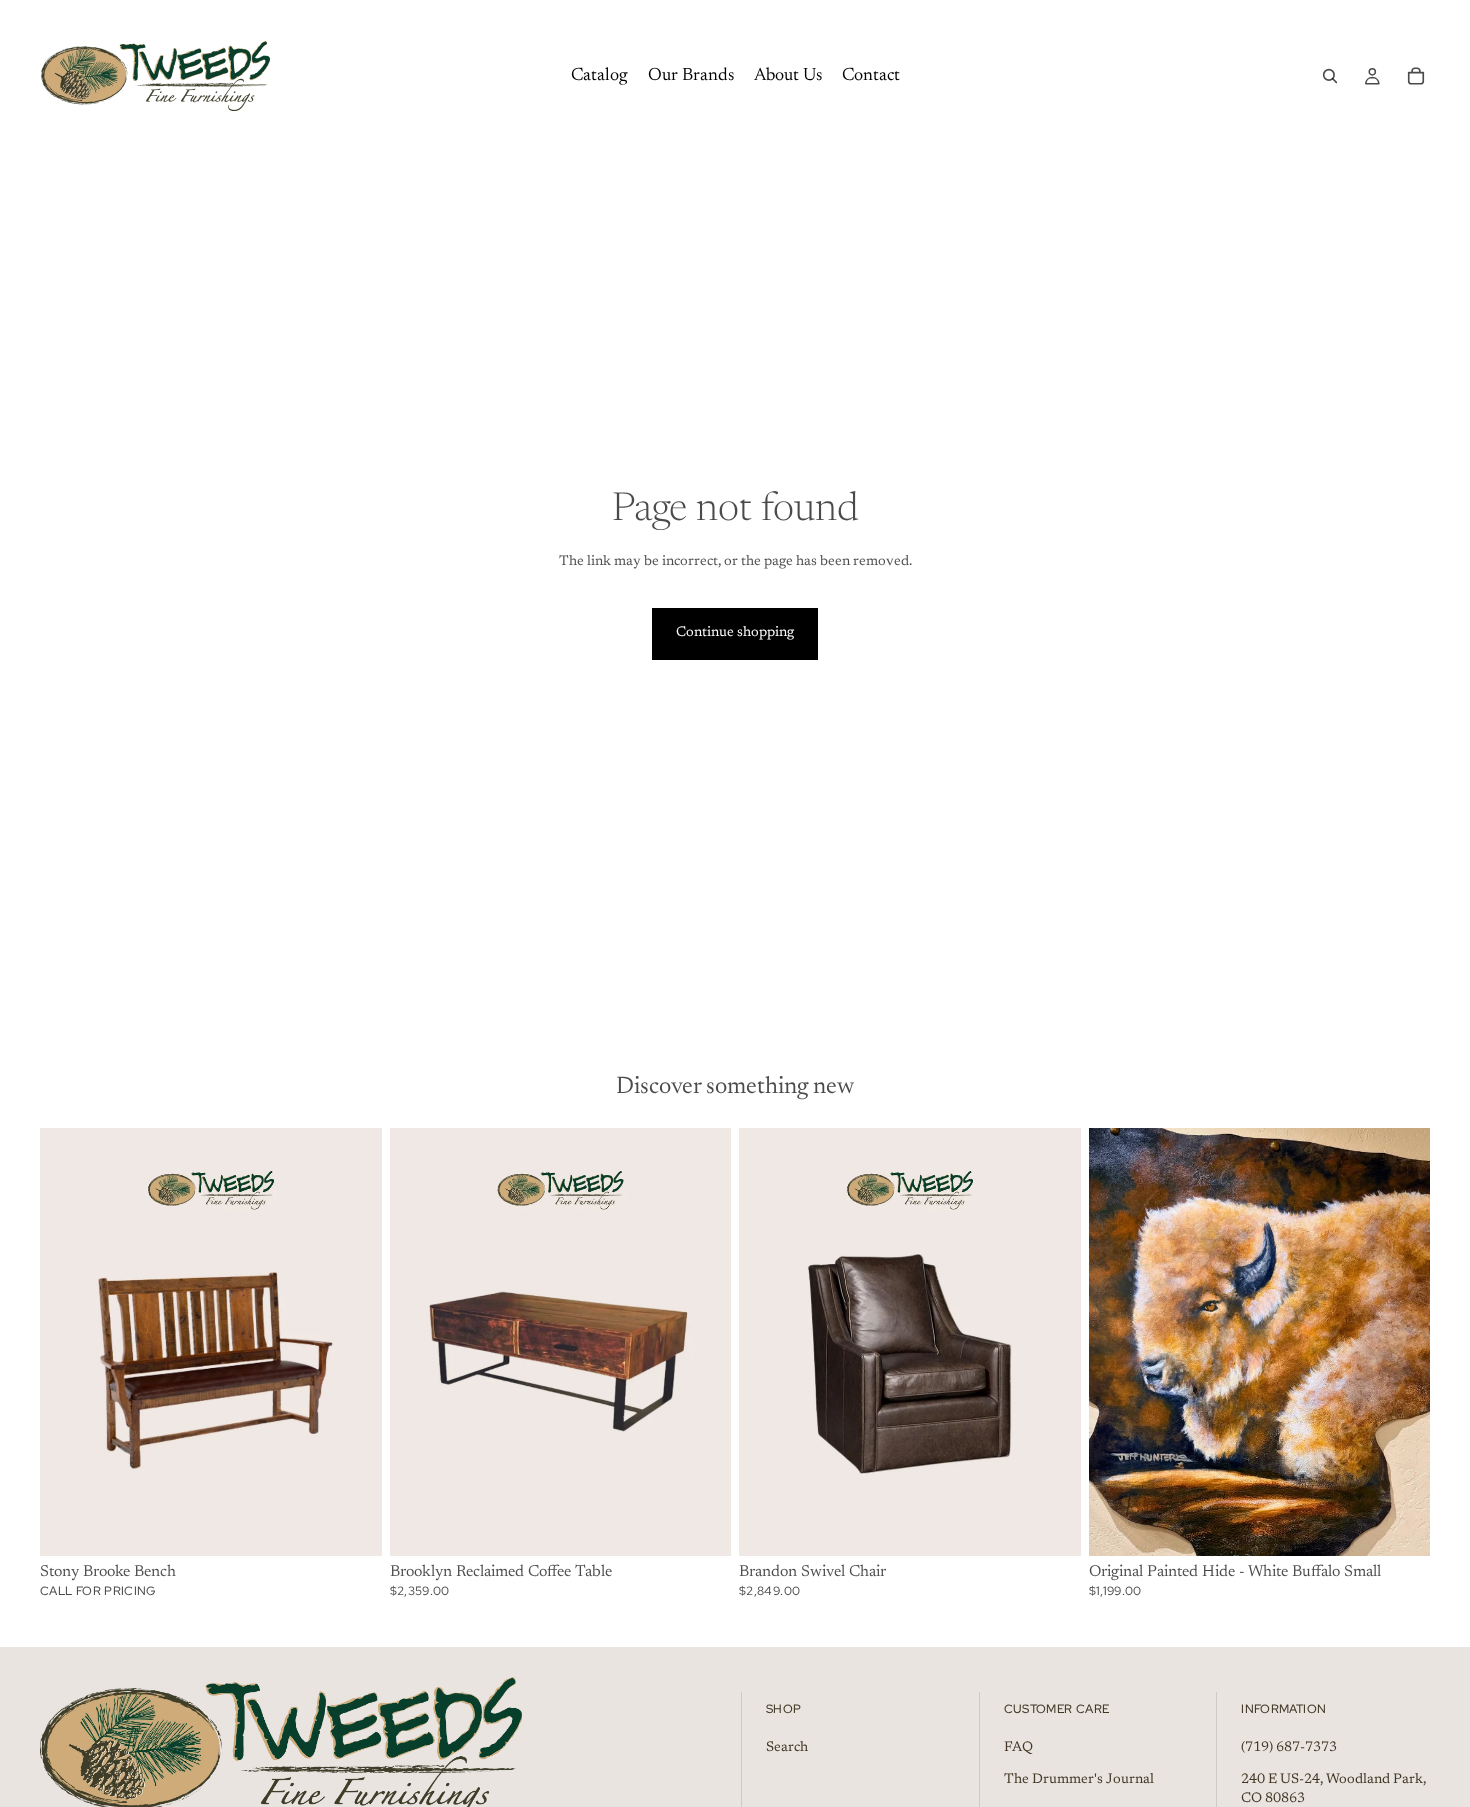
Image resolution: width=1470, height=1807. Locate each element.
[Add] (351, 1525)
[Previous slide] (1119, 1342)
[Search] (1330, 76)
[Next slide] (1400, 1342)
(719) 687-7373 (1289, 1748)
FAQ (1018, 1748)
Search (787, 1748)
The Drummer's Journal (1079, 1779)
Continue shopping (735, 633)
